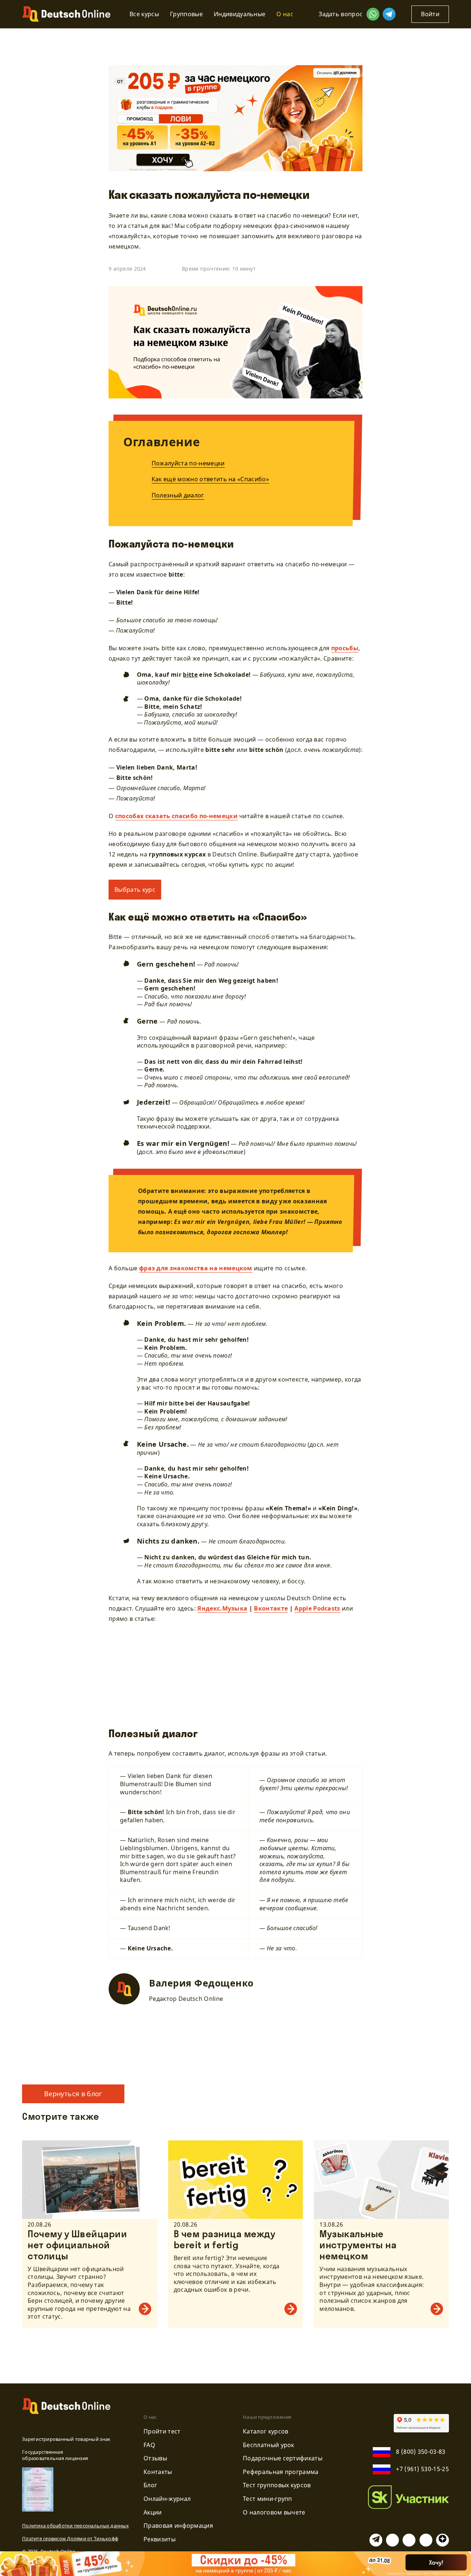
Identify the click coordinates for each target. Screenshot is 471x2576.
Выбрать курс (135, 890)
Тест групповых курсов (277, 2485)
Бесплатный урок (269, 2445)
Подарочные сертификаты (283, 2458)
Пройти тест (162, 2431)
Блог (150, 2485)
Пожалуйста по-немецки (188, 463)
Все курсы (144, 14)
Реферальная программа (281, 2472)
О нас (285, 14)
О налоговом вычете (274, 2512)
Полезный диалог (178, 495)
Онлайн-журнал (167, 2499)
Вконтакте (271, 1608)
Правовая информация (178, 2526)
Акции (153, 2512)
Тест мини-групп (268, 2499)
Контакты (158, 2472)
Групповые (186, 14)
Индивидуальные (240, 14)
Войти (430, 14)
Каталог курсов (265, 2431)
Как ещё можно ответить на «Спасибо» (210, 479)
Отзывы (155, 2458)
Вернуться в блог (73, 2094)
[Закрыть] (461, 2562)
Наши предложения (267, 2417)
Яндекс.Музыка (222, 1608)
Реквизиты (160, 2539)
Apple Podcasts (317, 1608)
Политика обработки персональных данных (75, 2526)
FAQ (149, 2445)
